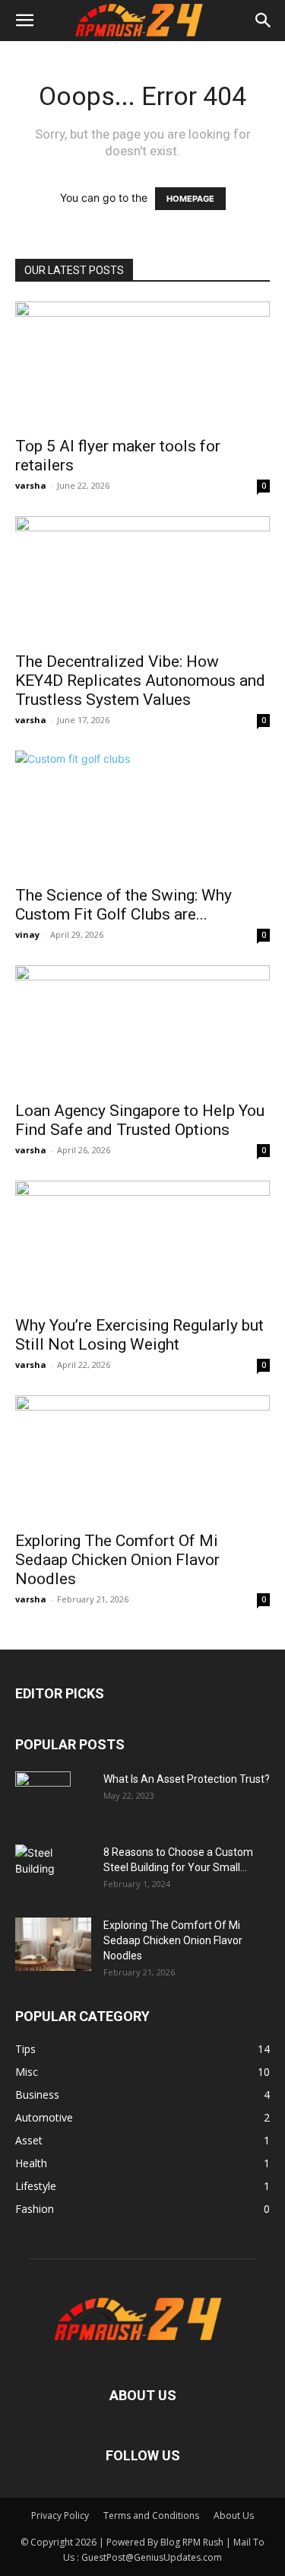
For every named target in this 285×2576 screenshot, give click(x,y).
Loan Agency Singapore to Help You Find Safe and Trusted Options (140, 1120)
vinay (27, 934)
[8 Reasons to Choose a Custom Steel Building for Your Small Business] (53, 1865)
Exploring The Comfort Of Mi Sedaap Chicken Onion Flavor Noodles (117, 1560)
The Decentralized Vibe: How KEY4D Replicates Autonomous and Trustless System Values (140, 681)
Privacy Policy (60, 2515)
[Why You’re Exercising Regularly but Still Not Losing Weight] (142, 1243)
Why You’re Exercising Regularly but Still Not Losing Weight (139, 1335)
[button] (24, 21)
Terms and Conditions (151, 2515)
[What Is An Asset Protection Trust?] (43, 1798)
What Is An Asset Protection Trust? (187, 1779)
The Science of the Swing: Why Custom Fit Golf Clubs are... (123, 905)
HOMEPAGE (190, 199)
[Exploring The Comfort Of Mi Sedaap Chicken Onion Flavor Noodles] (142, 1458)
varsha (31, 485)
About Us (234, 2515)
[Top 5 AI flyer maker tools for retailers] (142, 364)
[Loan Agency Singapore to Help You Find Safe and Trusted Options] (142, 1028)
